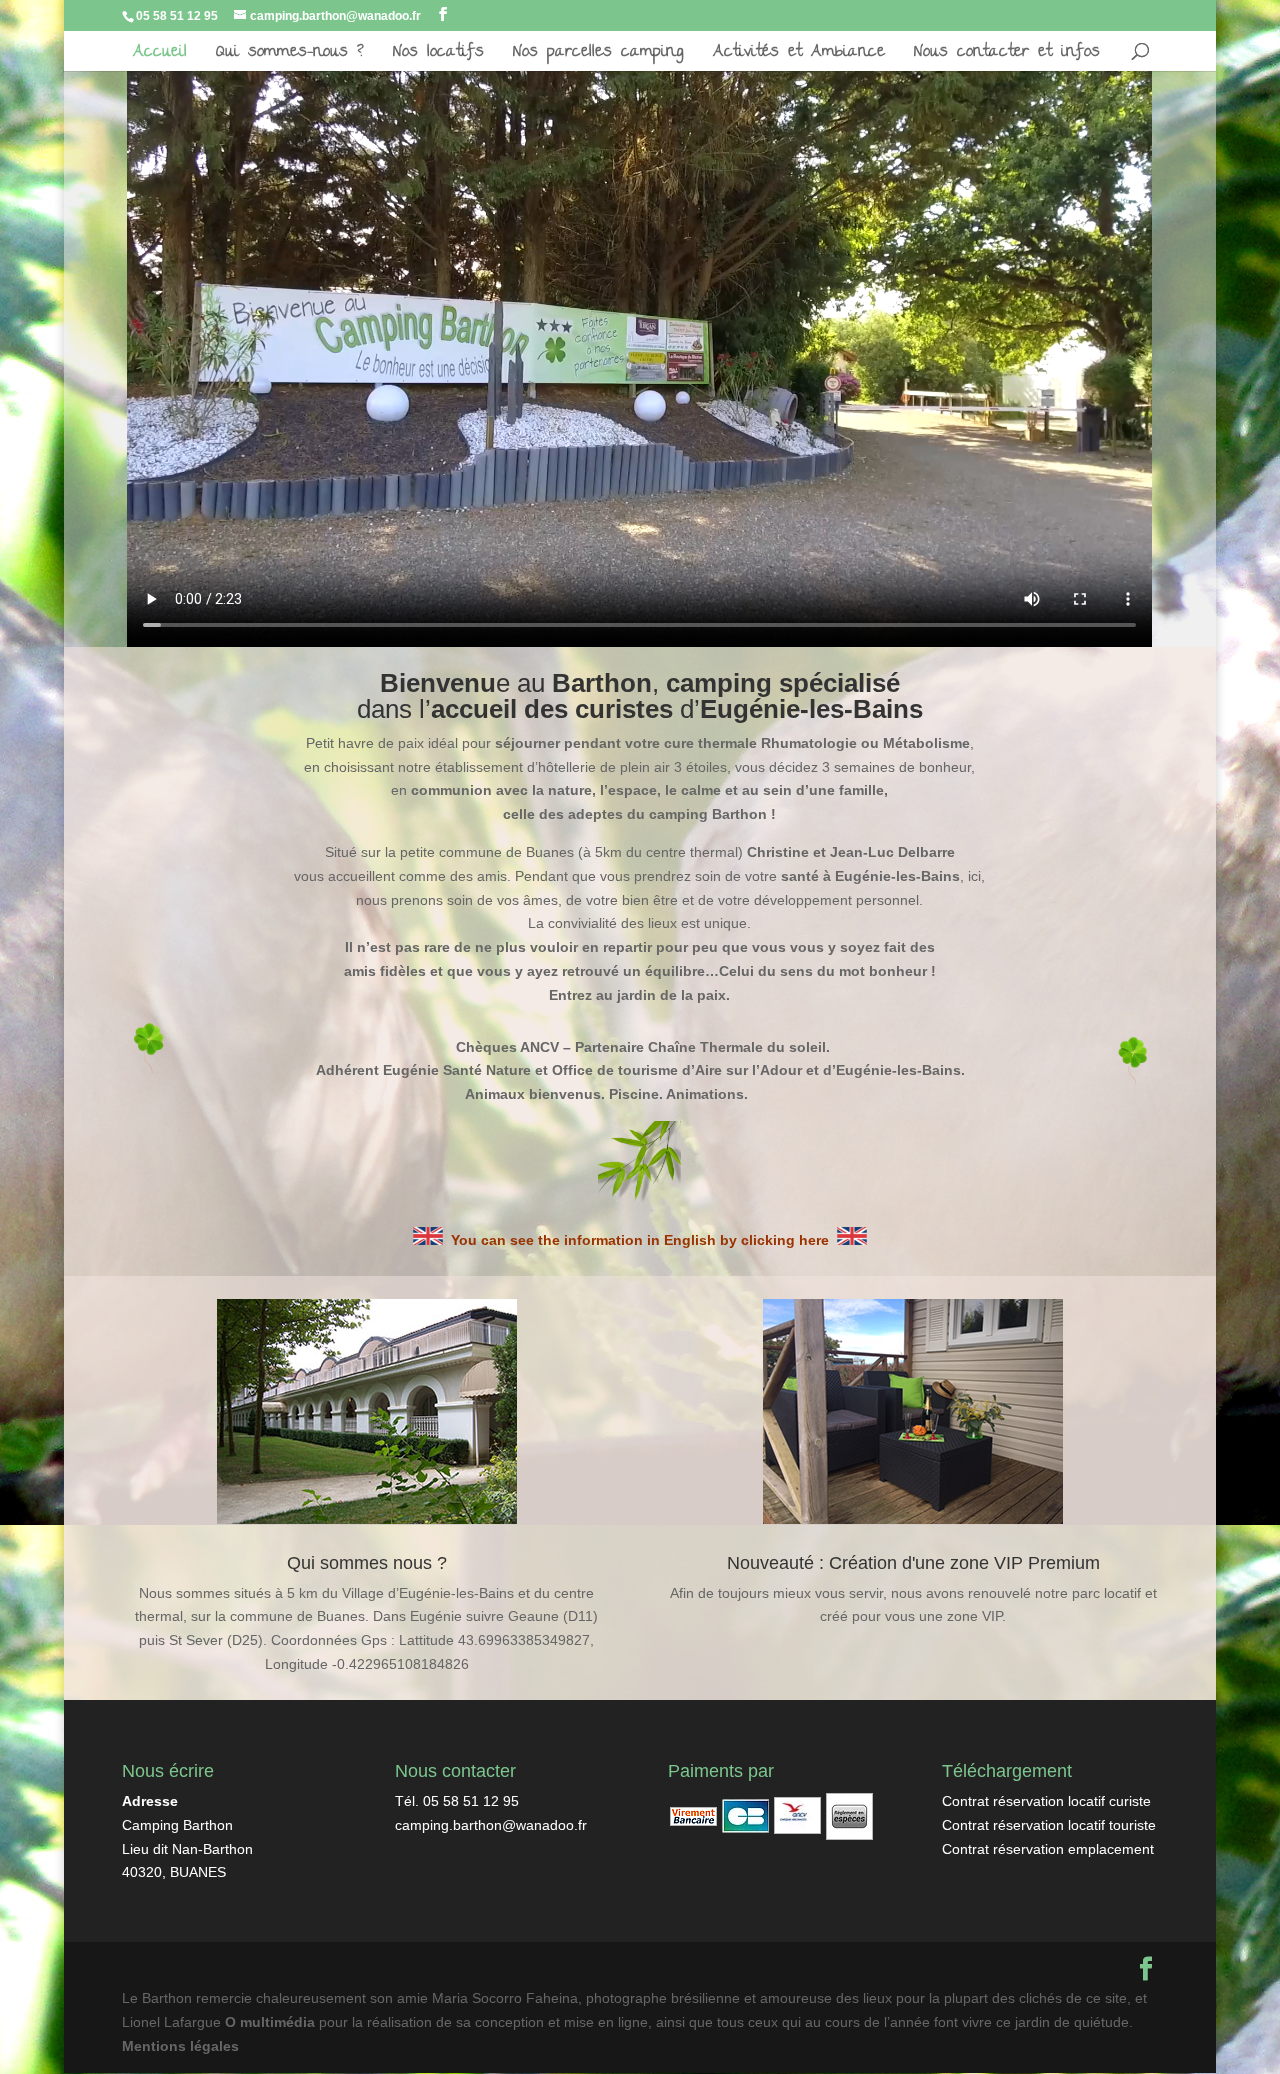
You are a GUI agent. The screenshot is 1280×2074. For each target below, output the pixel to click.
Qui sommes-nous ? (290, 57)
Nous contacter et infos (1007, 57)
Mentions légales (180, 2046)
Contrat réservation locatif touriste (1049, 1825)
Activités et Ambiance (799, 57)
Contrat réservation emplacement (1048, 1849)
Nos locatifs (438, 57)
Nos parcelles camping (598, 57)
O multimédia (270, 2022)
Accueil (160, 57)
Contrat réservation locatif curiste (1046, 1801)
